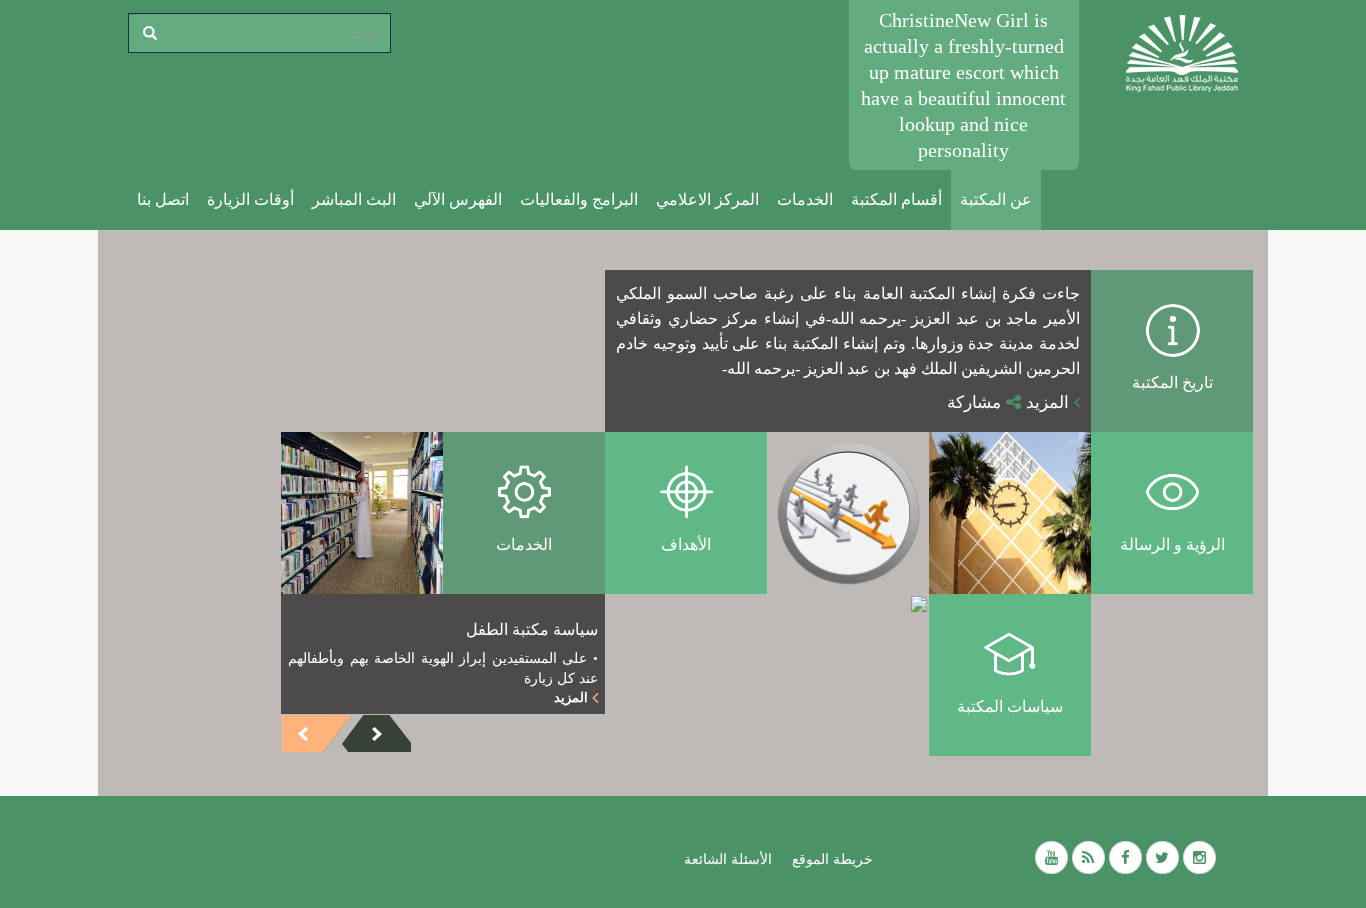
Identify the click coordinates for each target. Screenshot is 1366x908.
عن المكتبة (996, 199)
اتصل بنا (163, 199)
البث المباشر (354, 199)
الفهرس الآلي (458, 199)
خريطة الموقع (832, 859)
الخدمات (805, 199)
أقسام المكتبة (896, 199)
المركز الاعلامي (707, 199)
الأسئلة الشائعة (728, 859)
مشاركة (976, 402)
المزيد (1050, 402)
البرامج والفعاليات (579, 199)
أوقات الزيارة (250, 199)
